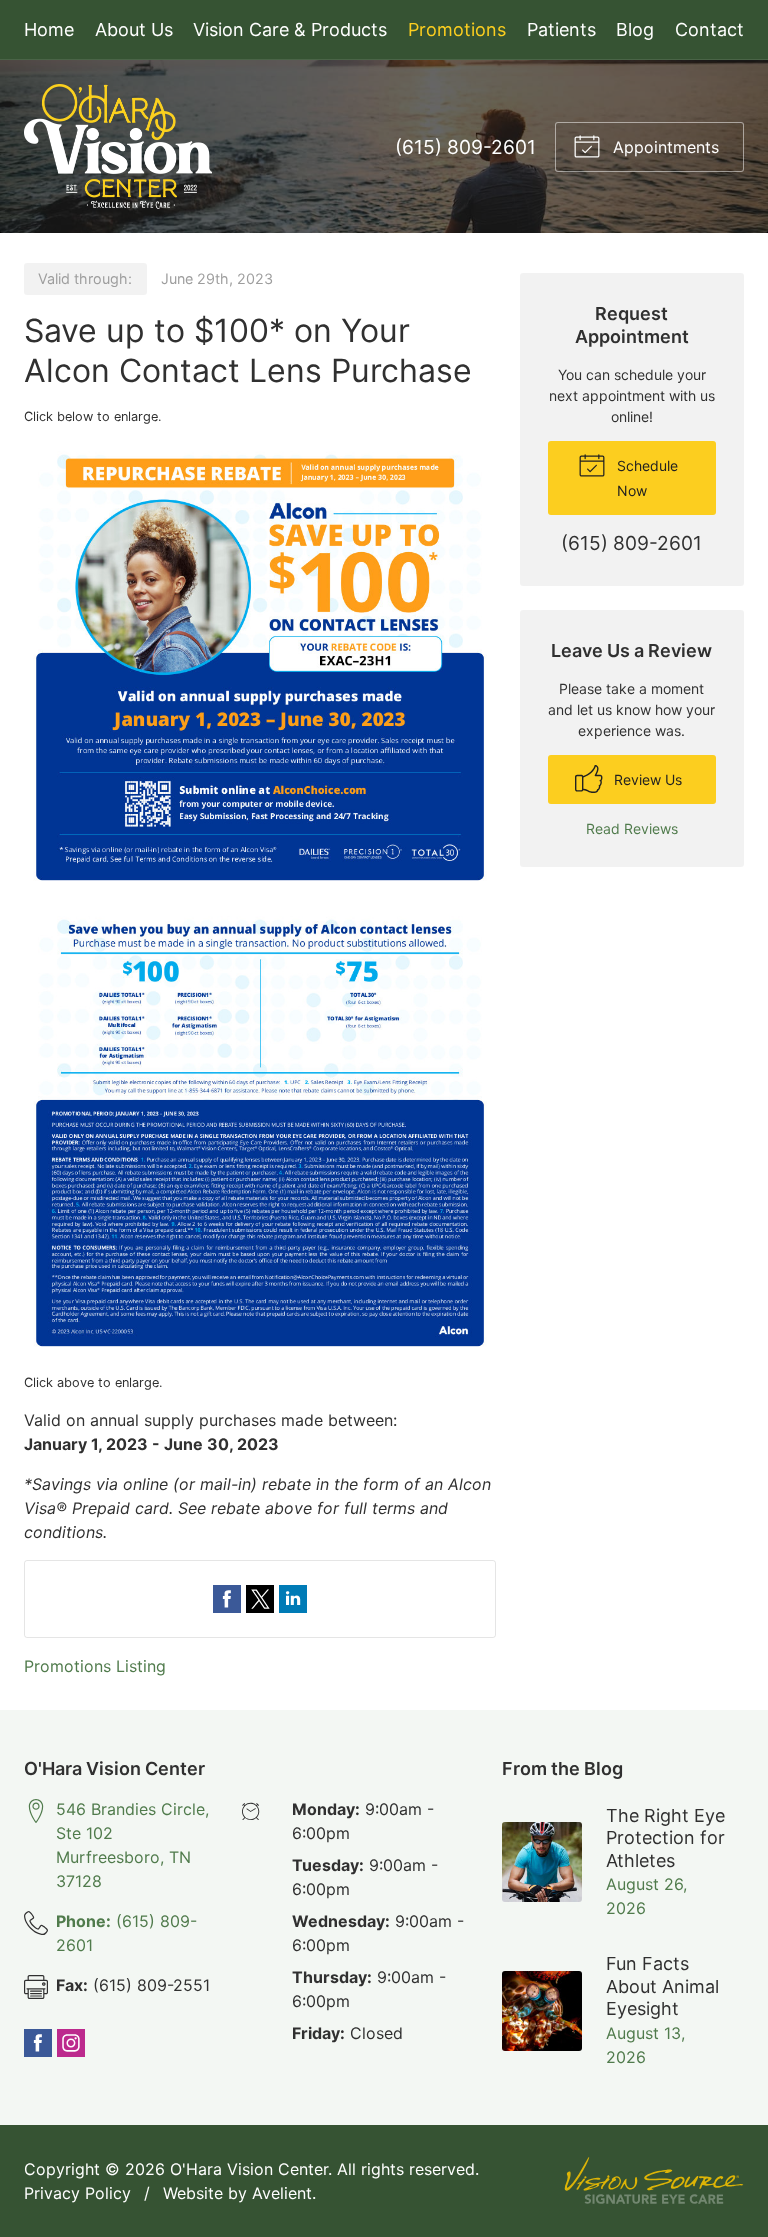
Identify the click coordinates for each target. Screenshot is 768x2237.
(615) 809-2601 (465, 147)
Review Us (646, 779)
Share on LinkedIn (293, 1599)
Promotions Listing (95, 1666)
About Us (134, 29)
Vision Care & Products (290, 29)
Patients (561, 29)
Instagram (71, 2043)
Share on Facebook (227, 1599)
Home (49, 29)
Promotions (457, 29)
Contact (709, 29)
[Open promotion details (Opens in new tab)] (260, 899)
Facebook (38, 2043)
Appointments (663, 147)
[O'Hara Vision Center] (118, 146)
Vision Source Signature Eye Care (654, 2180)
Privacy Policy (77, 2193)
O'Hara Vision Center (249, 2169)
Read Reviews (632, 828)
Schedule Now (645, 478)
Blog (635, 29)
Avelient (282, 2193)
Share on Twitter (260, 1599)
